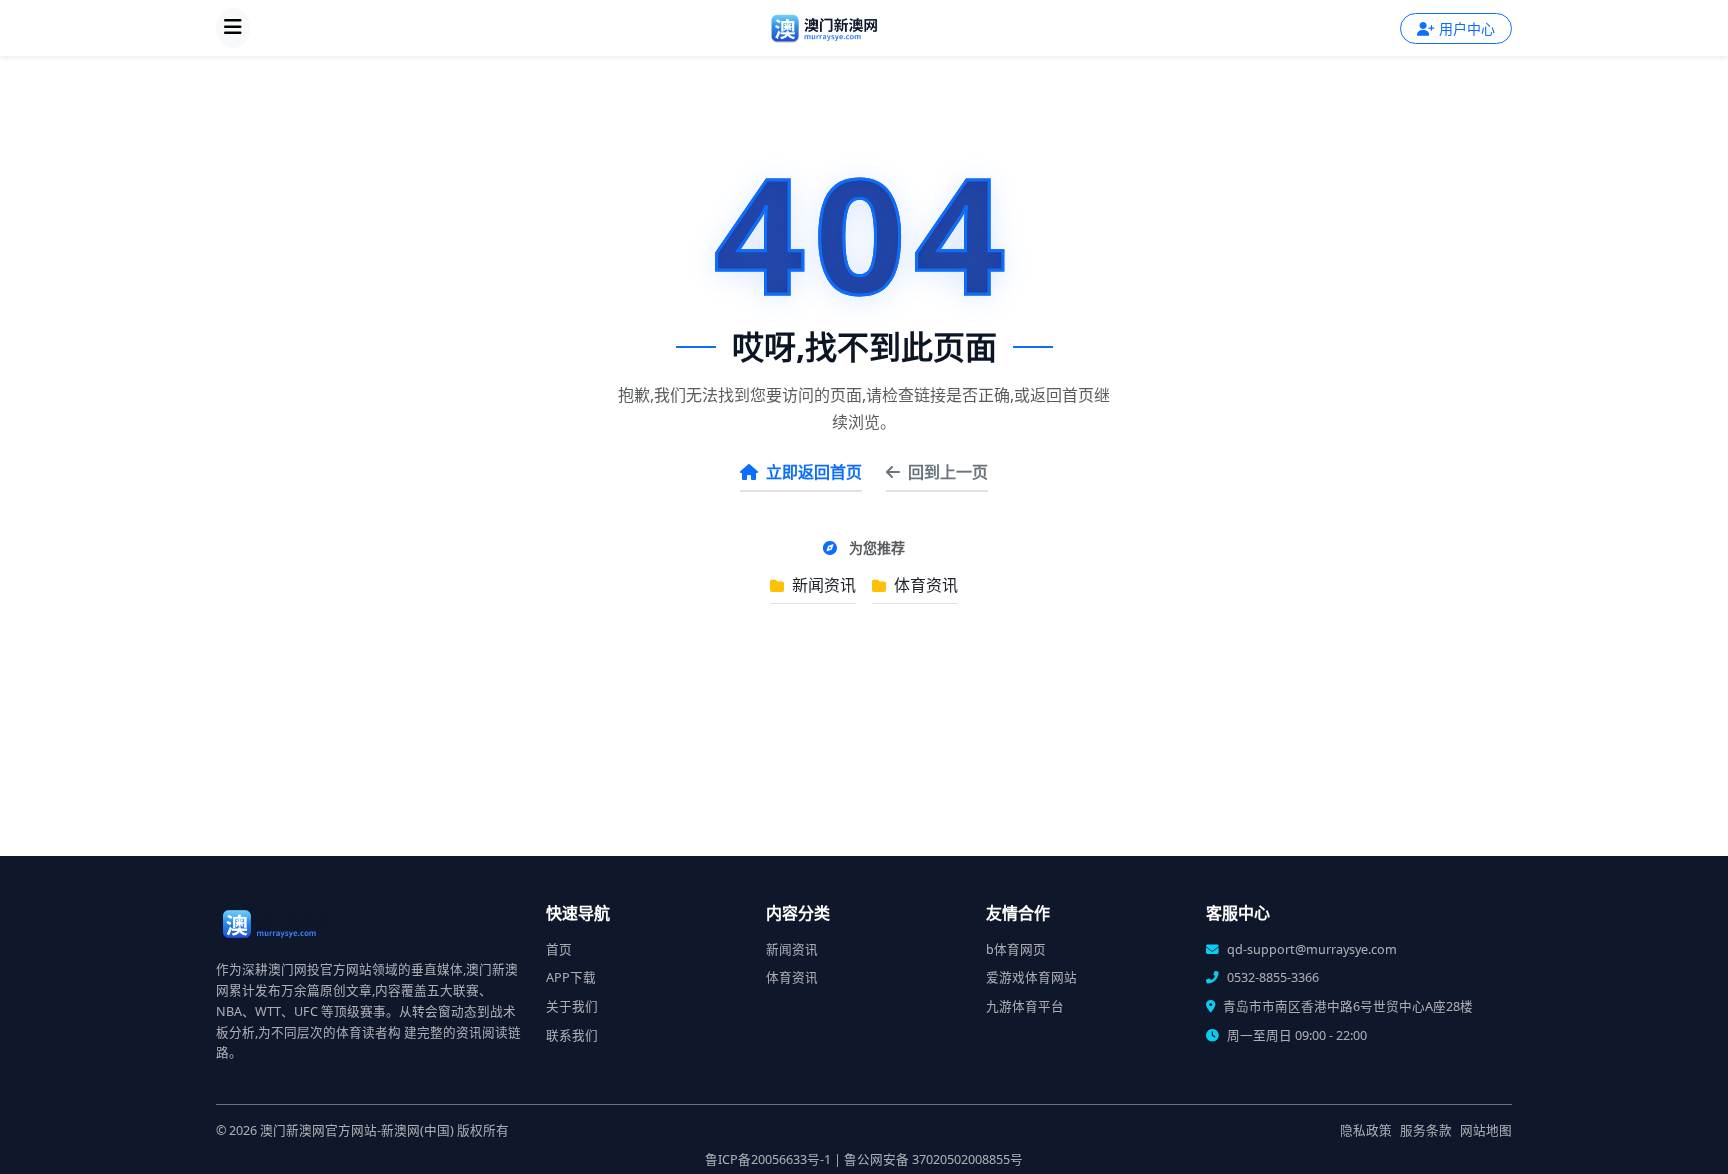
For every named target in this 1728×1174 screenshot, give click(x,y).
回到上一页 (948, 472)
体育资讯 (924, 585)
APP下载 (571, 977)
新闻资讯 (822, 585)
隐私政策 (1366, 1130)
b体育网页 (1016, 949)
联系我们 (572, 1035)
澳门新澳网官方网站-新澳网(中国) (357, 1130)
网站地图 (1486, 1130)
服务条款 (1426, 1130)
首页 (559, 949)
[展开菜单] (233, 28)
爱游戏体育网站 (1031, 977)
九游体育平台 (1025, 1006)
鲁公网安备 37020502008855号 (933, 1159)
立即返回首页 (814, 472)
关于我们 (572, 1006)
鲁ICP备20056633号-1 (768, 1159)
